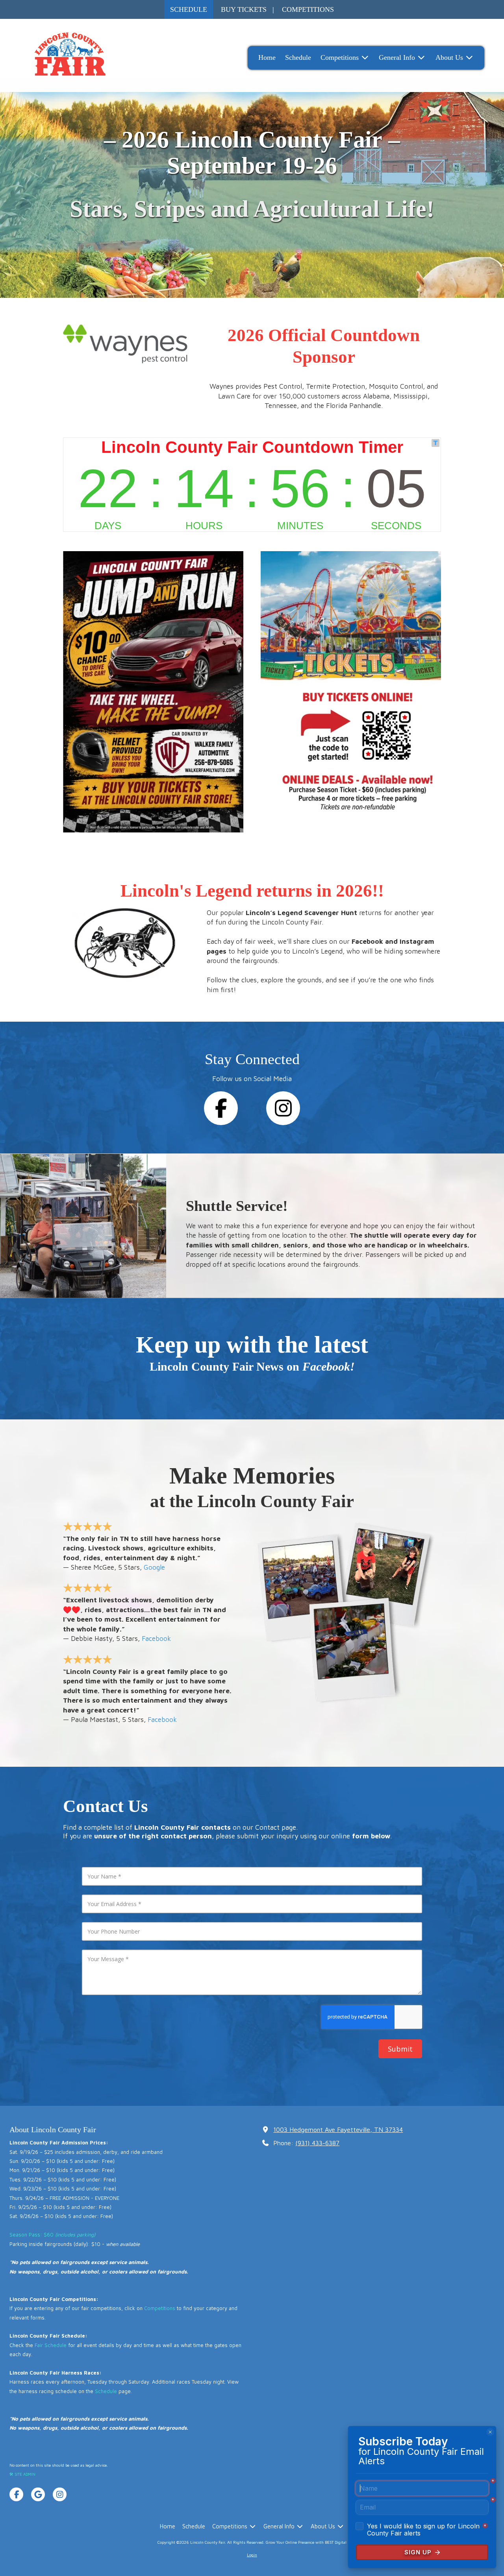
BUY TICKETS (244, 9)
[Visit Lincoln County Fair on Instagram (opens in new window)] (60, 2494)
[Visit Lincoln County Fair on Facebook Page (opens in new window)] (16, 2494)
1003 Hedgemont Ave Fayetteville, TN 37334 (338, 2129)
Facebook (156, 1638)
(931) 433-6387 (317, 2143)
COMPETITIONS (308, 9)
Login (252, 2555)
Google (154, 1567)
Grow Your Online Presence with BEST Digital (306, 2542)
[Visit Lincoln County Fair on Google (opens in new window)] (38, 2494)
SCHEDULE (189, 9)
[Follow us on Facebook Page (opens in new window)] (221, 1108)
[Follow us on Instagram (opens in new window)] (283, 1108)
